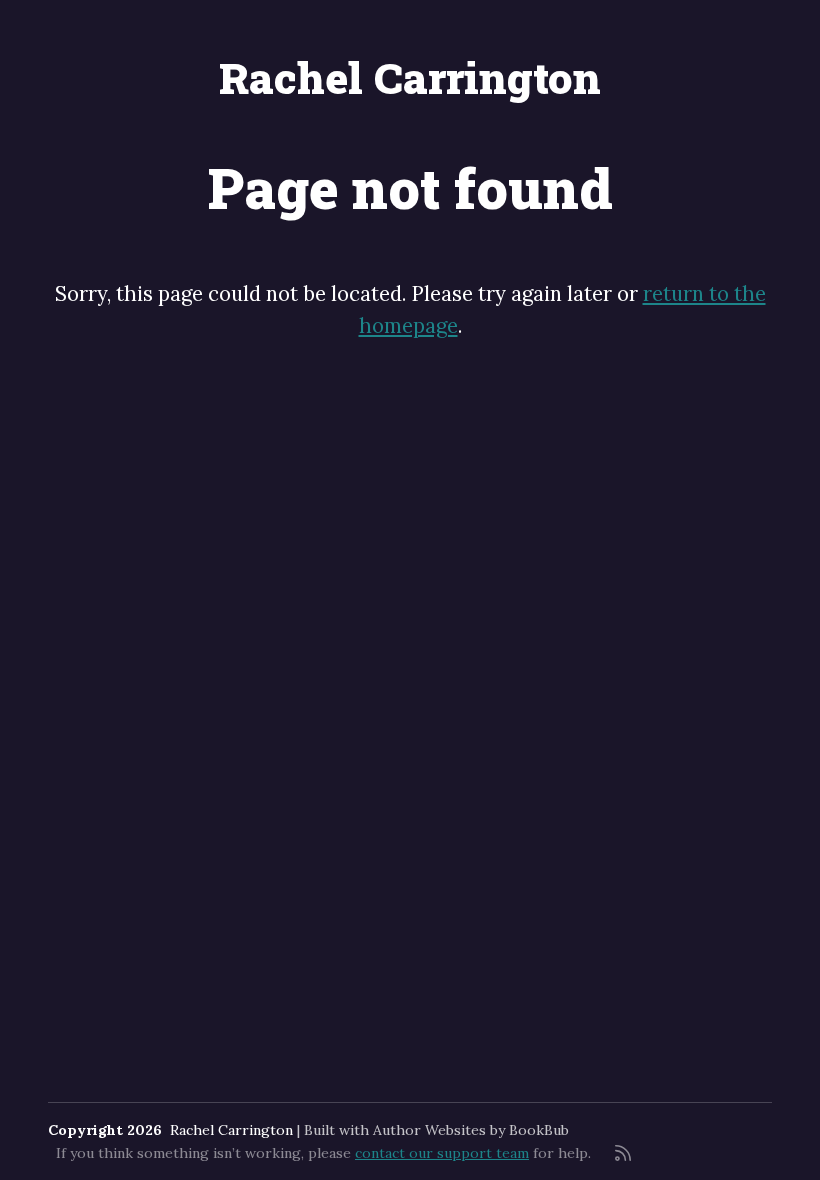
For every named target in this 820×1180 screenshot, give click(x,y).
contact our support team (442, 1153)
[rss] (623, 1153)
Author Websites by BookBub (471, 1130)
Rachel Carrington (410, 77)
